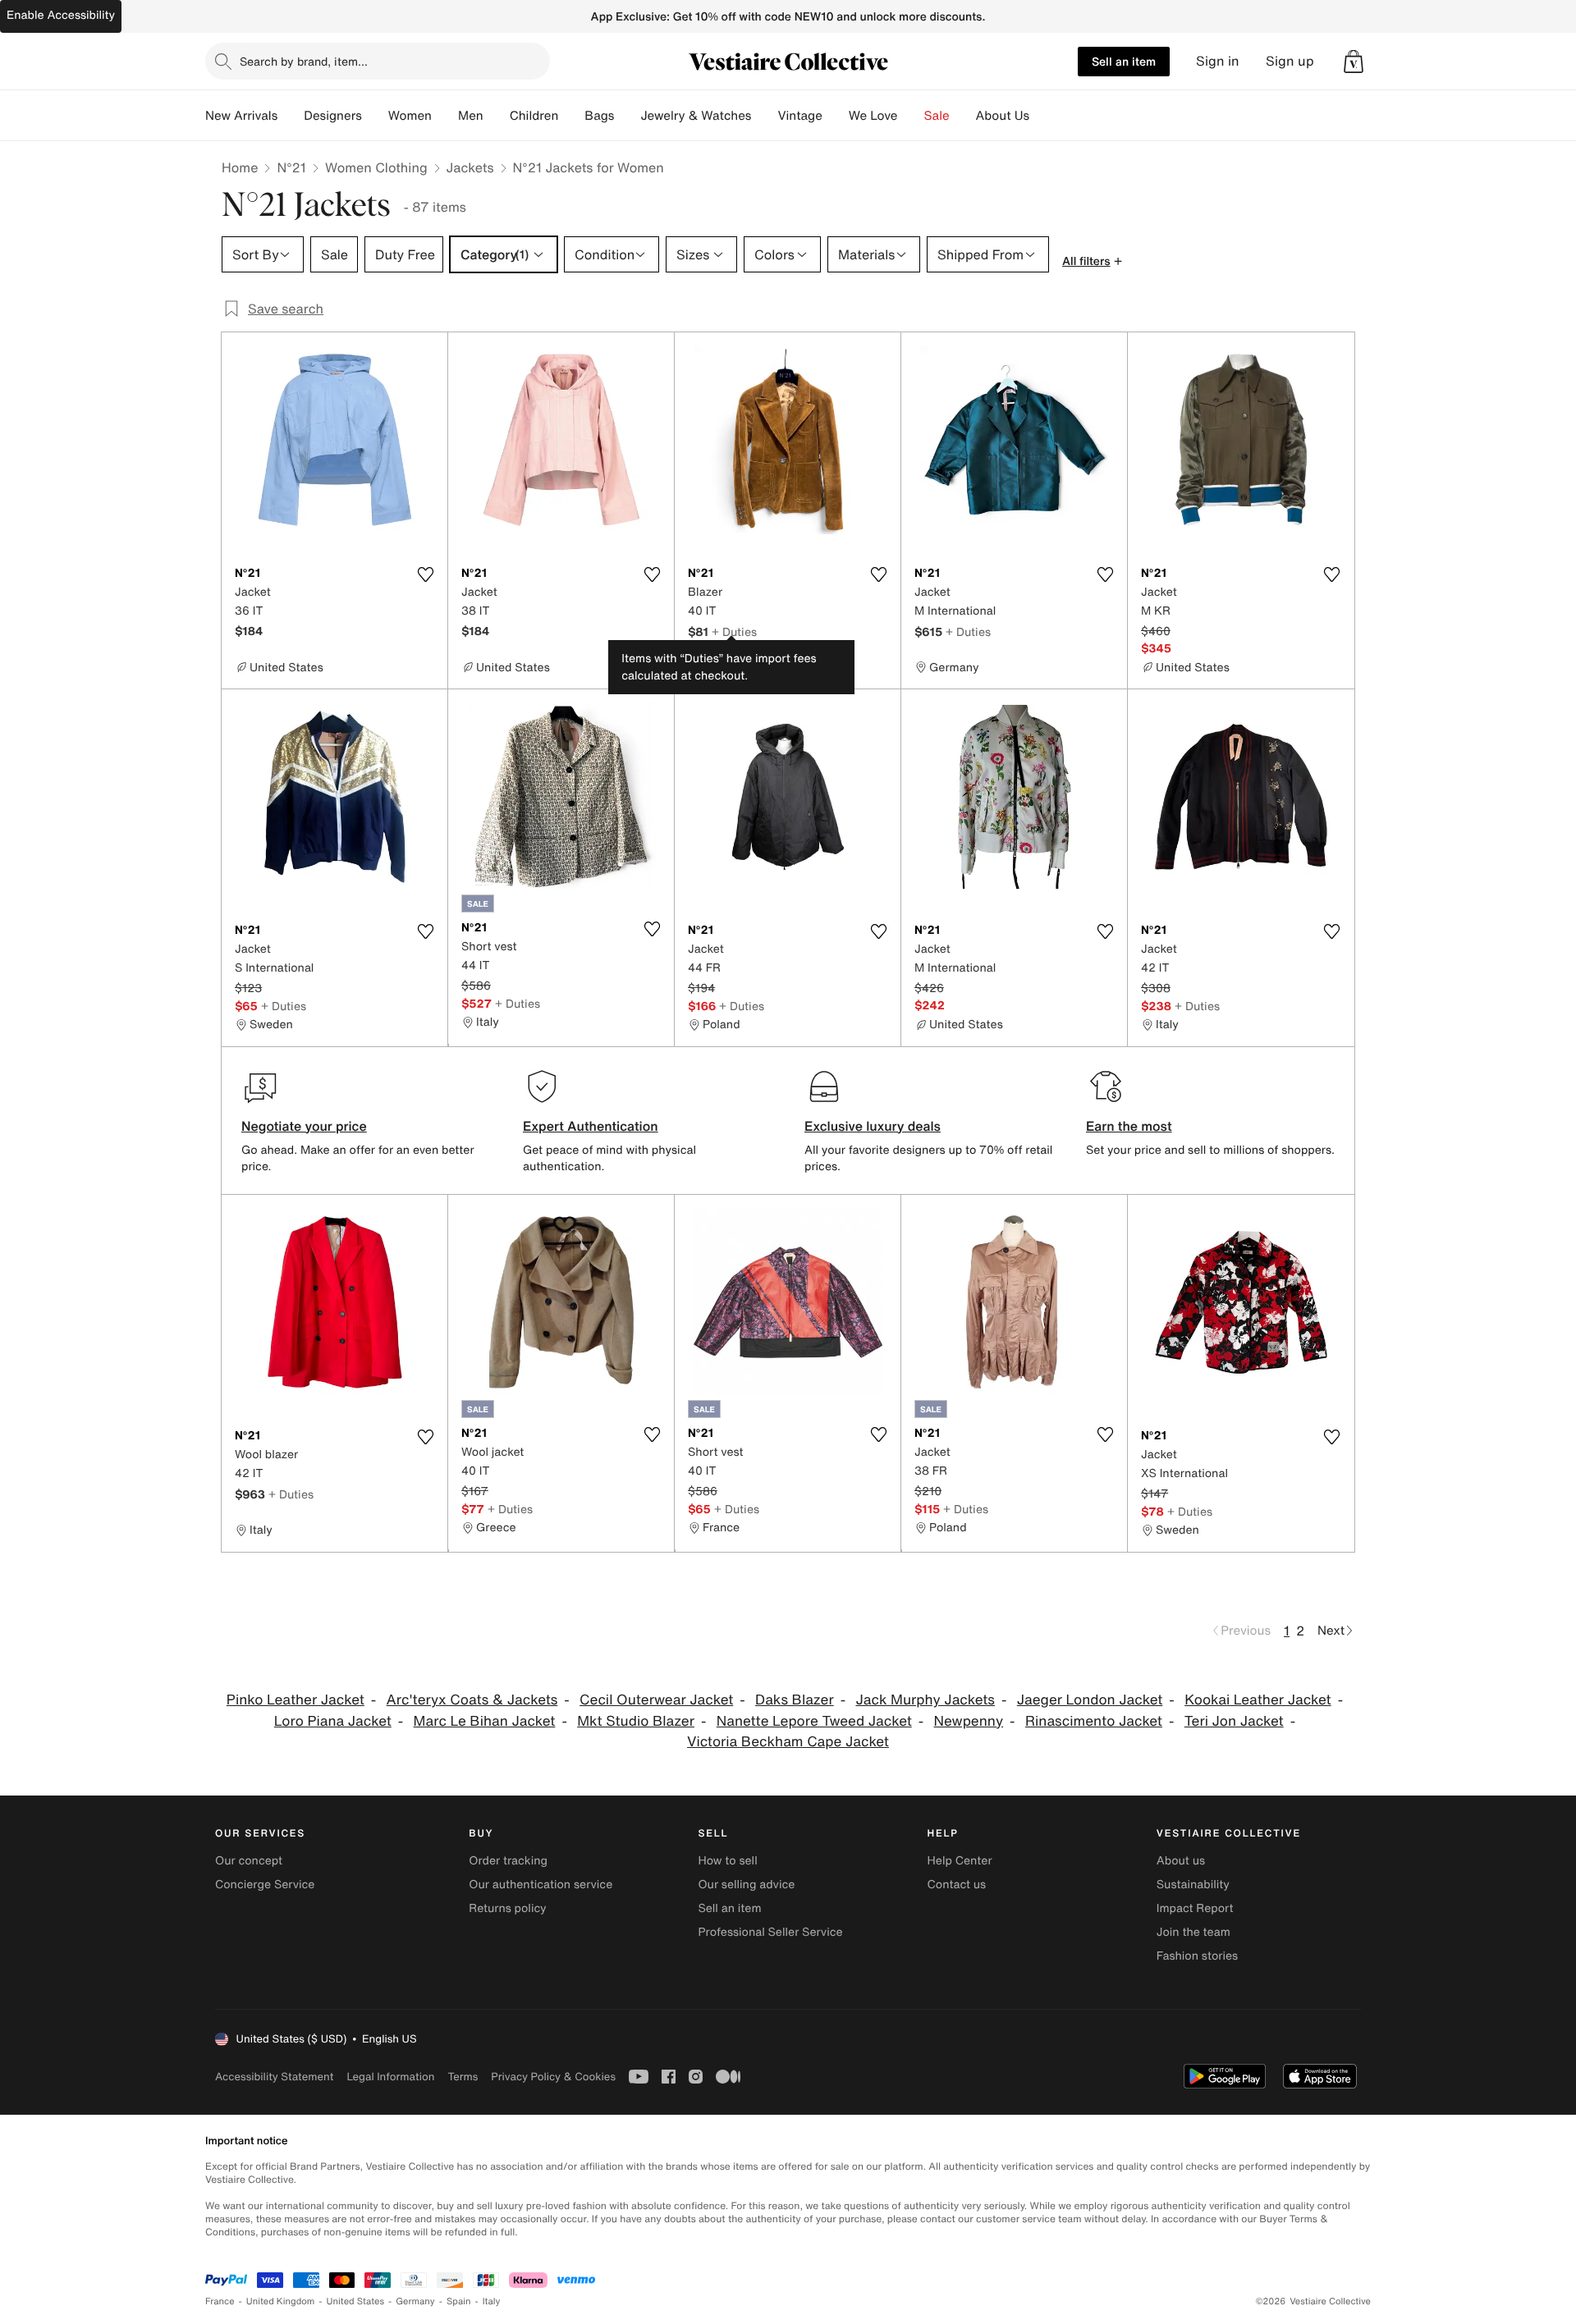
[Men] (497, 116)
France (220, 2301)
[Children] (571, 116)
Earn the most (1129, 1126)
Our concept (249, 1861)
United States (356, 2301)
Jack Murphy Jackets (925, 1700)
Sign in (1218, 61)
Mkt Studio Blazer (636, 1721)
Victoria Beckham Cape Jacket (788, 1742)
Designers (333, 116)
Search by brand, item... (304, 61)
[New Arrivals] (291, 116)
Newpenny (969, 1721)
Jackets (470, 167)
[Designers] (375, 116)
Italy (492, 2301)
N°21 (291, 167)
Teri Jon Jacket (1234, 1721)
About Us (1003, 116)
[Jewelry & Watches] (764, 116)
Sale (937, 116)
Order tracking (508, 1861)
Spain (459, 2301)
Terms (463, 2077)
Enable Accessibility (61, 15)
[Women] (445, 116)
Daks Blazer (795, 1700)
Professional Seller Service (770, 1932)
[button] (1354, 62)
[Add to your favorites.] (425, 574)
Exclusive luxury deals (873, 1126)
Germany (415, 2301)
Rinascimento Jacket (1094, 1721)
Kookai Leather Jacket (1258, 1700)
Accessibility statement (274, 2077)
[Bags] (627, 116)
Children (534, 116)
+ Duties (734, 631)
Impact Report (1195, 1908)
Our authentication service (541, 1885)
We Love (873, 116)
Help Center (960, 1861)
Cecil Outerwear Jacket (656, 1700)
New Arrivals (241, 116)
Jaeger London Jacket (1090, 1700)
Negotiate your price (304, 1126)
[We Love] (911, 116)
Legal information (390, 2077)
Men (471, 116)
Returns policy (507, 1908)
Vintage (799, 116)
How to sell (727, 1861)
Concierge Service (265, 1885)
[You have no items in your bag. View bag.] (1354, 62)
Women (410, 116)
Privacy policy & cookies (553, 2077)
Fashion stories (1197, 1956)
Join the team (1193, 1932)
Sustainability (1193, 1885)
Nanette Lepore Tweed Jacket (814, 1721)
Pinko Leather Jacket (295, 1700)
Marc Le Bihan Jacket (485, 1721)
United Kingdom (281, 2301)
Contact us (957, 1885)
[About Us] (1042, 116)
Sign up (1290, 61)
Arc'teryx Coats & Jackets (472, 1700)
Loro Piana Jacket (333, 1721)
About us (1181, 1861)
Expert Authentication (591, 1126)
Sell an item (1124, 61)
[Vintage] (836, 116)
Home (240, 167)
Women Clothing (376, 167)
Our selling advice (746, 1885)
